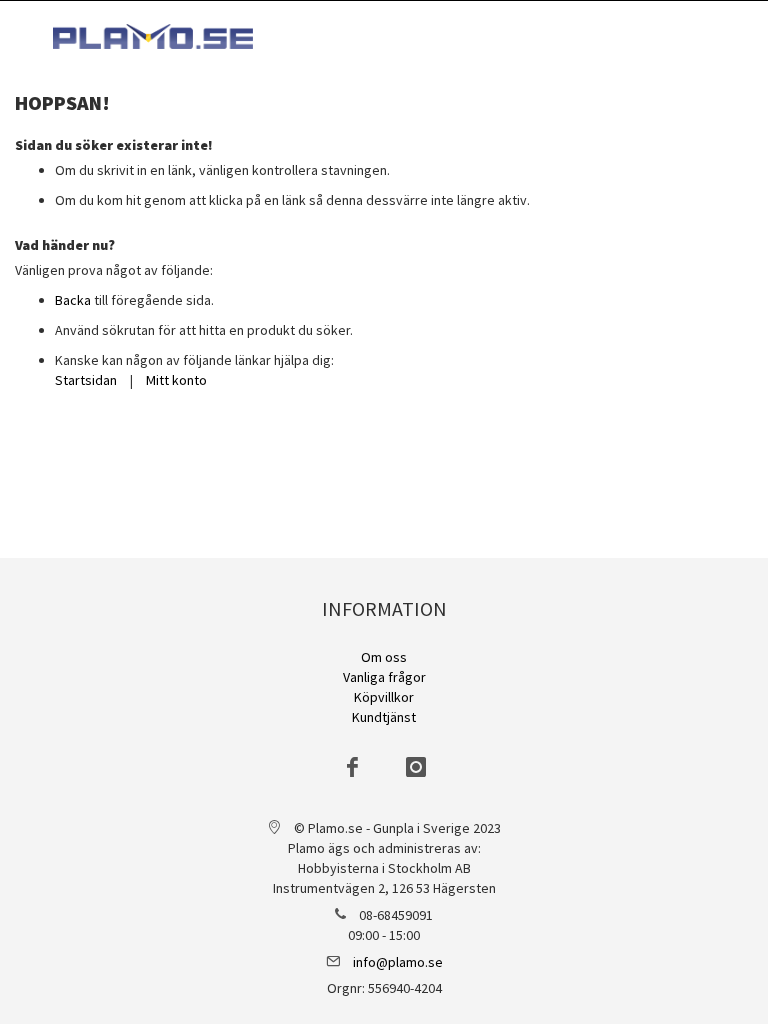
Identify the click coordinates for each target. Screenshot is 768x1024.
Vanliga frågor (384, 677)
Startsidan (86, 380)
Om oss (384, 657)
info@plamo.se (398, 962)
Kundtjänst (384, 717)
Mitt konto (176, 380)
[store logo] (153, 36)
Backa (73, 300)
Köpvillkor (384, 697)
